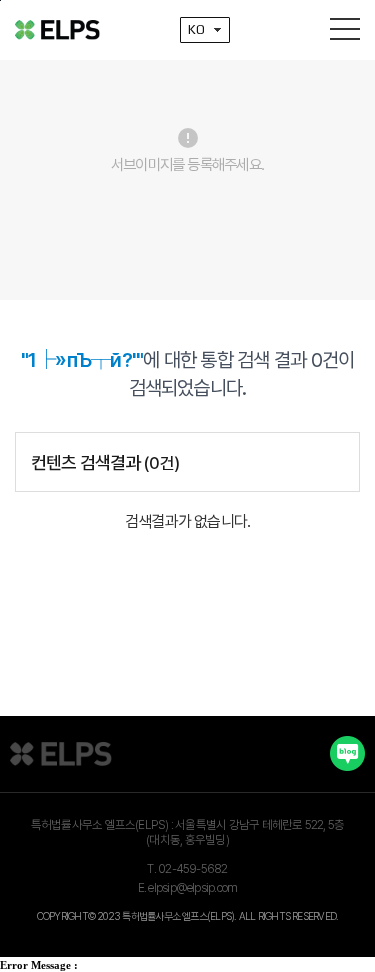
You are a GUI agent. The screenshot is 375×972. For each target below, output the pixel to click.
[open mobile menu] (345, 29)
